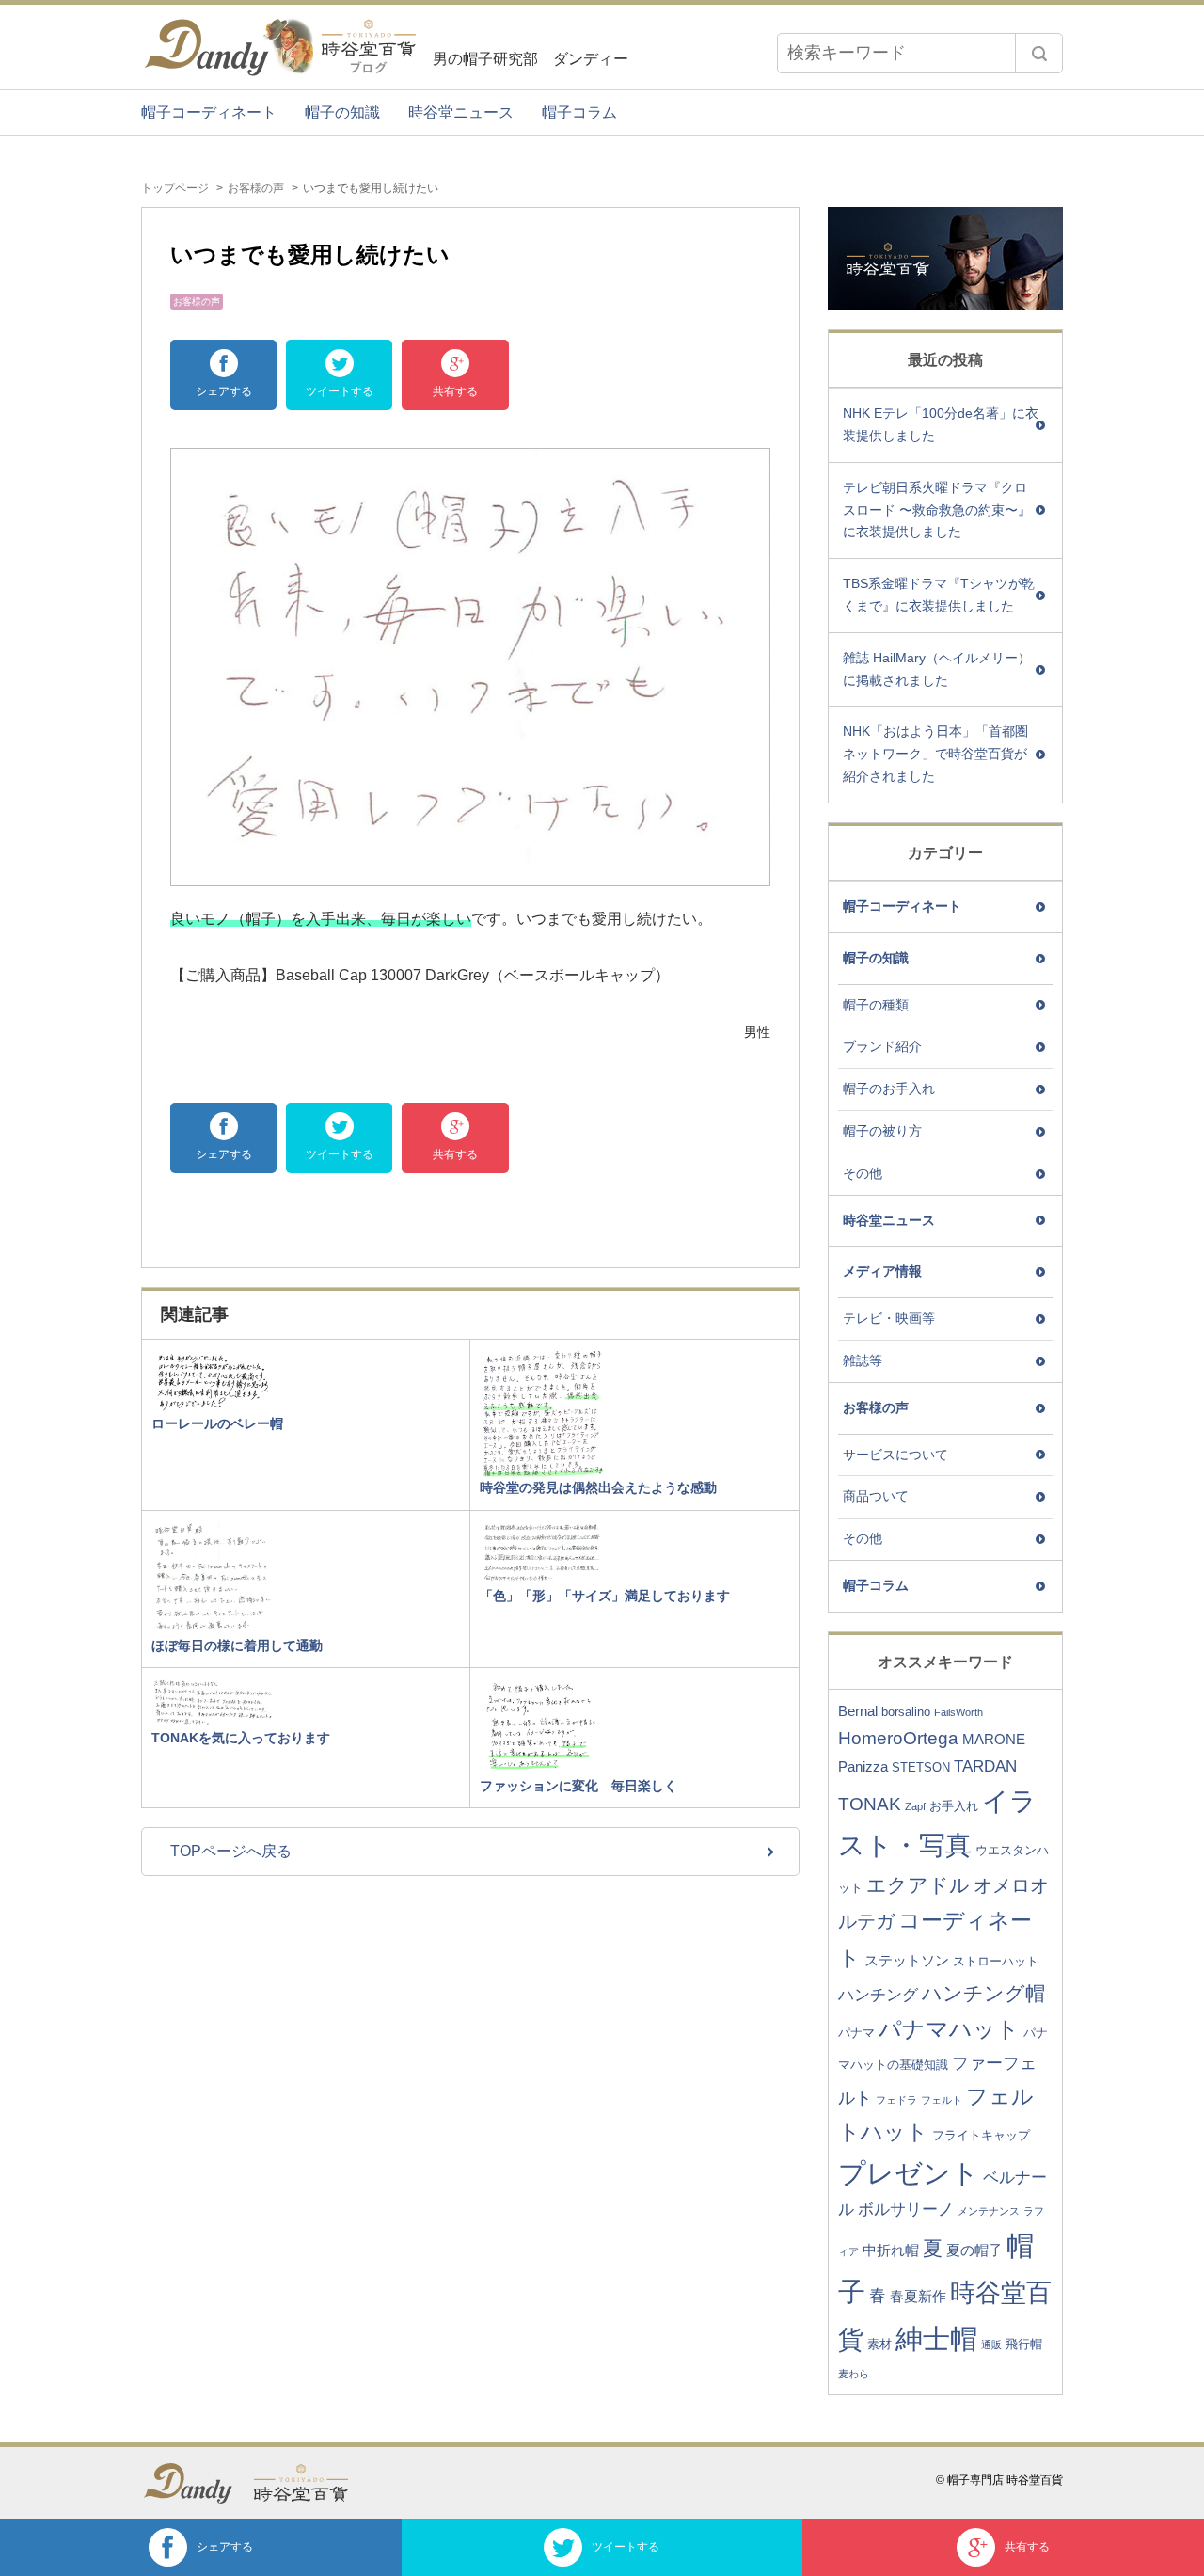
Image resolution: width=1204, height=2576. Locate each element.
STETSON (921, 1767)
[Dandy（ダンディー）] (198, 2483)
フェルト (942, 2100)
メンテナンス (989, 2211)
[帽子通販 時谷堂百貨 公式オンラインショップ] (310, 2483)
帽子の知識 (342, 112)
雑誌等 (863, 1360)
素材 (879, 2344)
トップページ (175, 188)
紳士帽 (936, 2338)
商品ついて (876, 1496)
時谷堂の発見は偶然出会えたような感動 (598, 1487)
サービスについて (895, 1455)
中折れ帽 (891, 2250)
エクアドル (918, 1885)
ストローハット (996, 1961)
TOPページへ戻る (231, 1851)
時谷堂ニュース (461, 112)
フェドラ (896, 2100)
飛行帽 (1024, 2344)
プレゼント (909, 2173)
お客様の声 (256, 188)
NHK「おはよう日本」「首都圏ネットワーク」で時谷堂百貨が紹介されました (935, 754)
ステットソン (907, 1960)
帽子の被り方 (882, 1131)
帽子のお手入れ (889, 1089)
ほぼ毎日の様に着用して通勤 (237, 1646)
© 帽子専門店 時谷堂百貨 (999, 2480)
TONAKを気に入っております (241, 1738)
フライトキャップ (981, 2135)
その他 (863, 1173)
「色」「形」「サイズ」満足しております (605, 1596)
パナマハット (949, 2029)
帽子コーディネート (209, 112)
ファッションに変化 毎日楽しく (578, 1786)
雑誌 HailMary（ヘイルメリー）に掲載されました (937, 669)
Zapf (915, 1806)
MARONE (994, 1739)
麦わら (854, 2374)
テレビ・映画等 (889, 1318)
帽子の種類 (876, 1005)
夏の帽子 (974, 2250)
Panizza (863, 1766)
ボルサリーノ (906, 2210)
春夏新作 (918, 2296)
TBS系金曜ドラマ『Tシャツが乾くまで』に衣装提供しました (939, 595)
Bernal (858, 1711)
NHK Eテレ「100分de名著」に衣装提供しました (941, 424)
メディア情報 (882, 1271)
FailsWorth (958, 1712)
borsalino (906, 1712)
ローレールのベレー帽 (217, 1423)
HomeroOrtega (898, 1738)
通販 (991, 2345)
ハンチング (878, 1995)
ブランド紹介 (882, 1046)
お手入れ (954, 1806)
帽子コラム (579, 112)
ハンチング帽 (983, 1993)
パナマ (856, 2033)
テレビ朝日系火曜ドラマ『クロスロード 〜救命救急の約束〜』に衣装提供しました (937, 510)
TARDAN (985, 1766)
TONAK (870, 1804)
